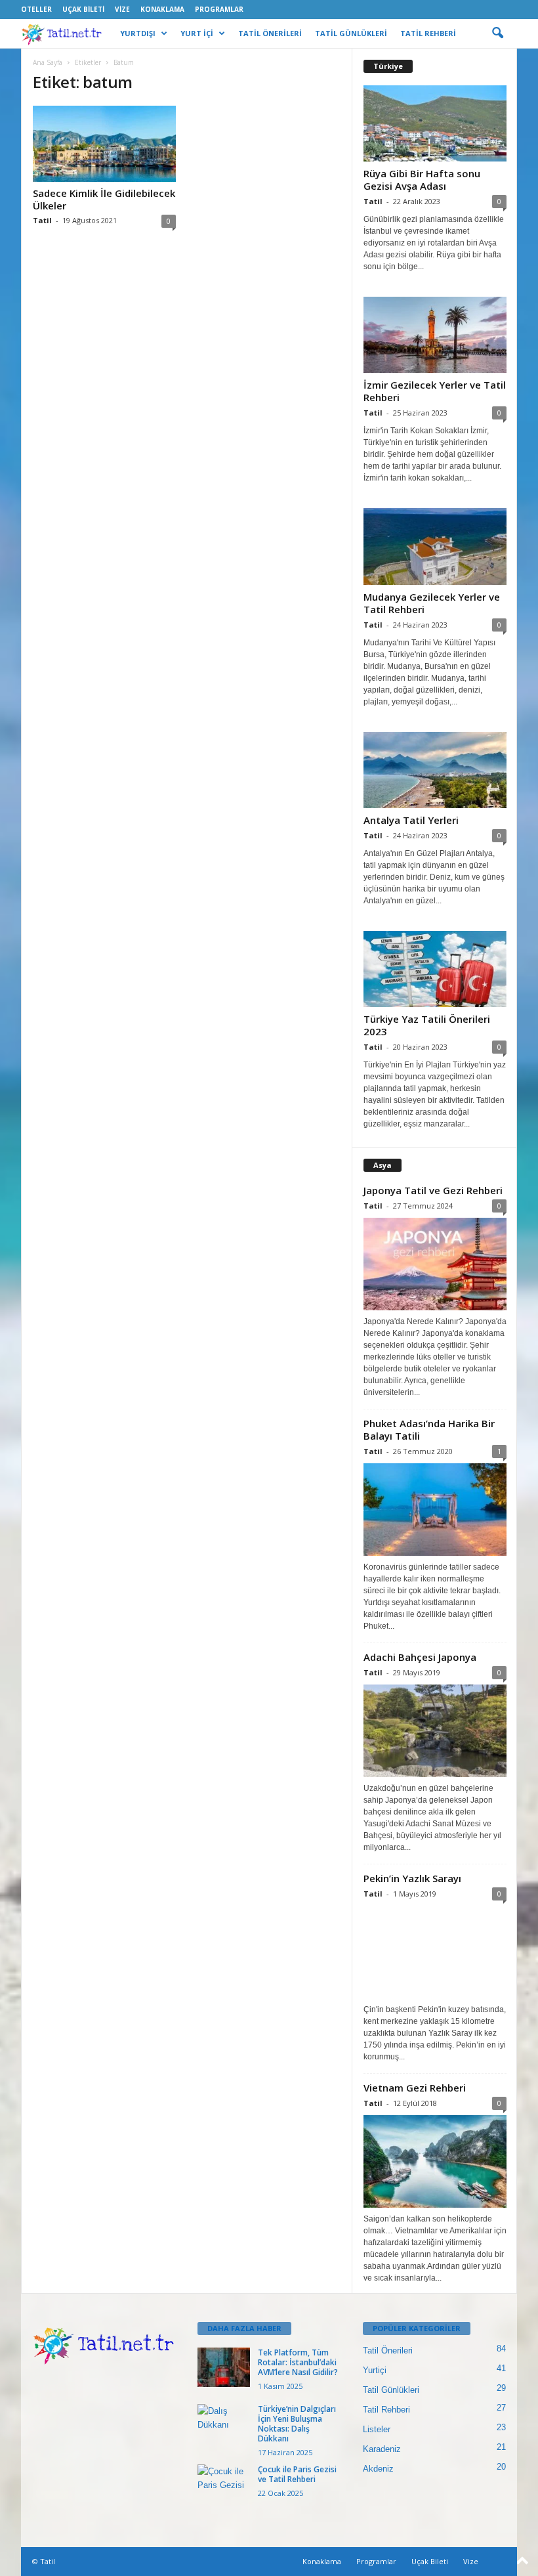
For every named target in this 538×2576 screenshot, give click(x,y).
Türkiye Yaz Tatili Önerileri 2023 (427, 1025)
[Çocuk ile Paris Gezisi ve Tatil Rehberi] (224, 2484)
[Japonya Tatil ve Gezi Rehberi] (435, 1264)
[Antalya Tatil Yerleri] (435, 770)
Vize (122, 9)
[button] (497, 33)
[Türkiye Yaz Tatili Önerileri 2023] (435, 969)
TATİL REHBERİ (428, 33)
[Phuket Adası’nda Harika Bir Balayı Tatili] (435, 1510)
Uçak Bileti (83, 9)
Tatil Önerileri (388, 2351)
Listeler (377, 2429)
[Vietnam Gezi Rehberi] (435, 2161)
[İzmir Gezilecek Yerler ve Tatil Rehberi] (435, 335)
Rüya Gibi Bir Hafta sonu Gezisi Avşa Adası (422, 180)
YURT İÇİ (197, 33)
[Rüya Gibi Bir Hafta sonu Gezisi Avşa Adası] (435, 123)
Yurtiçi (375, 2370)
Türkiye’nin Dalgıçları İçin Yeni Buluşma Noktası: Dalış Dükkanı (297, 2424)
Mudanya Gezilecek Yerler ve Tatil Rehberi (432, 603)
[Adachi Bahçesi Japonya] (435, 1731)
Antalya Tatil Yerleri (411, 820)
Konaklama (162, 9)
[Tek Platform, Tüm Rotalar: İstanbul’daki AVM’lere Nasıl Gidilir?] (224, 2367)
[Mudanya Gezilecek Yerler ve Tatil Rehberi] (435, 546)
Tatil (42, 220)
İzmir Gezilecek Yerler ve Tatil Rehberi (435, 391)
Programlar (219, 9)
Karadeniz (382, 2449)
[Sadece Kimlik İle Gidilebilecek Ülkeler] (104, 144)
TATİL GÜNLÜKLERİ (351, 33)
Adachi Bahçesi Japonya (420, 1657)
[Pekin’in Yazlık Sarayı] (435, 1952)
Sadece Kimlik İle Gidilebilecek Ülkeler (104, 199)
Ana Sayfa (48, 62)
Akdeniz (378, 2469)
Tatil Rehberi (386, 2410)
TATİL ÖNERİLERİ (270, 33)
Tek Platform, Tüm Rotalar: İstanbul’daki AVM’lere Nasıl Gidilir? (298, 2362)
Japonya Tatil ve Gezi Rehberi (433, 1190)
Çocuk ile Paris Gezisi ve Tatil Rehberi (297, 2474)
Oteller (36, 9)
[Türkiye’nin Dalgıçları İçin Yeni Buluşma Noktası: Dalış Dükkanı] (224, 2424)
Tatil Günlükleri (391, 2390)
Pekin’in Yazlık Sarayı (412, 1878)
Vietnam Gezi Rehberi (415, 2088)
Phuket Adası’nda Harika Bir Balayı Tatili (429, 1429)
